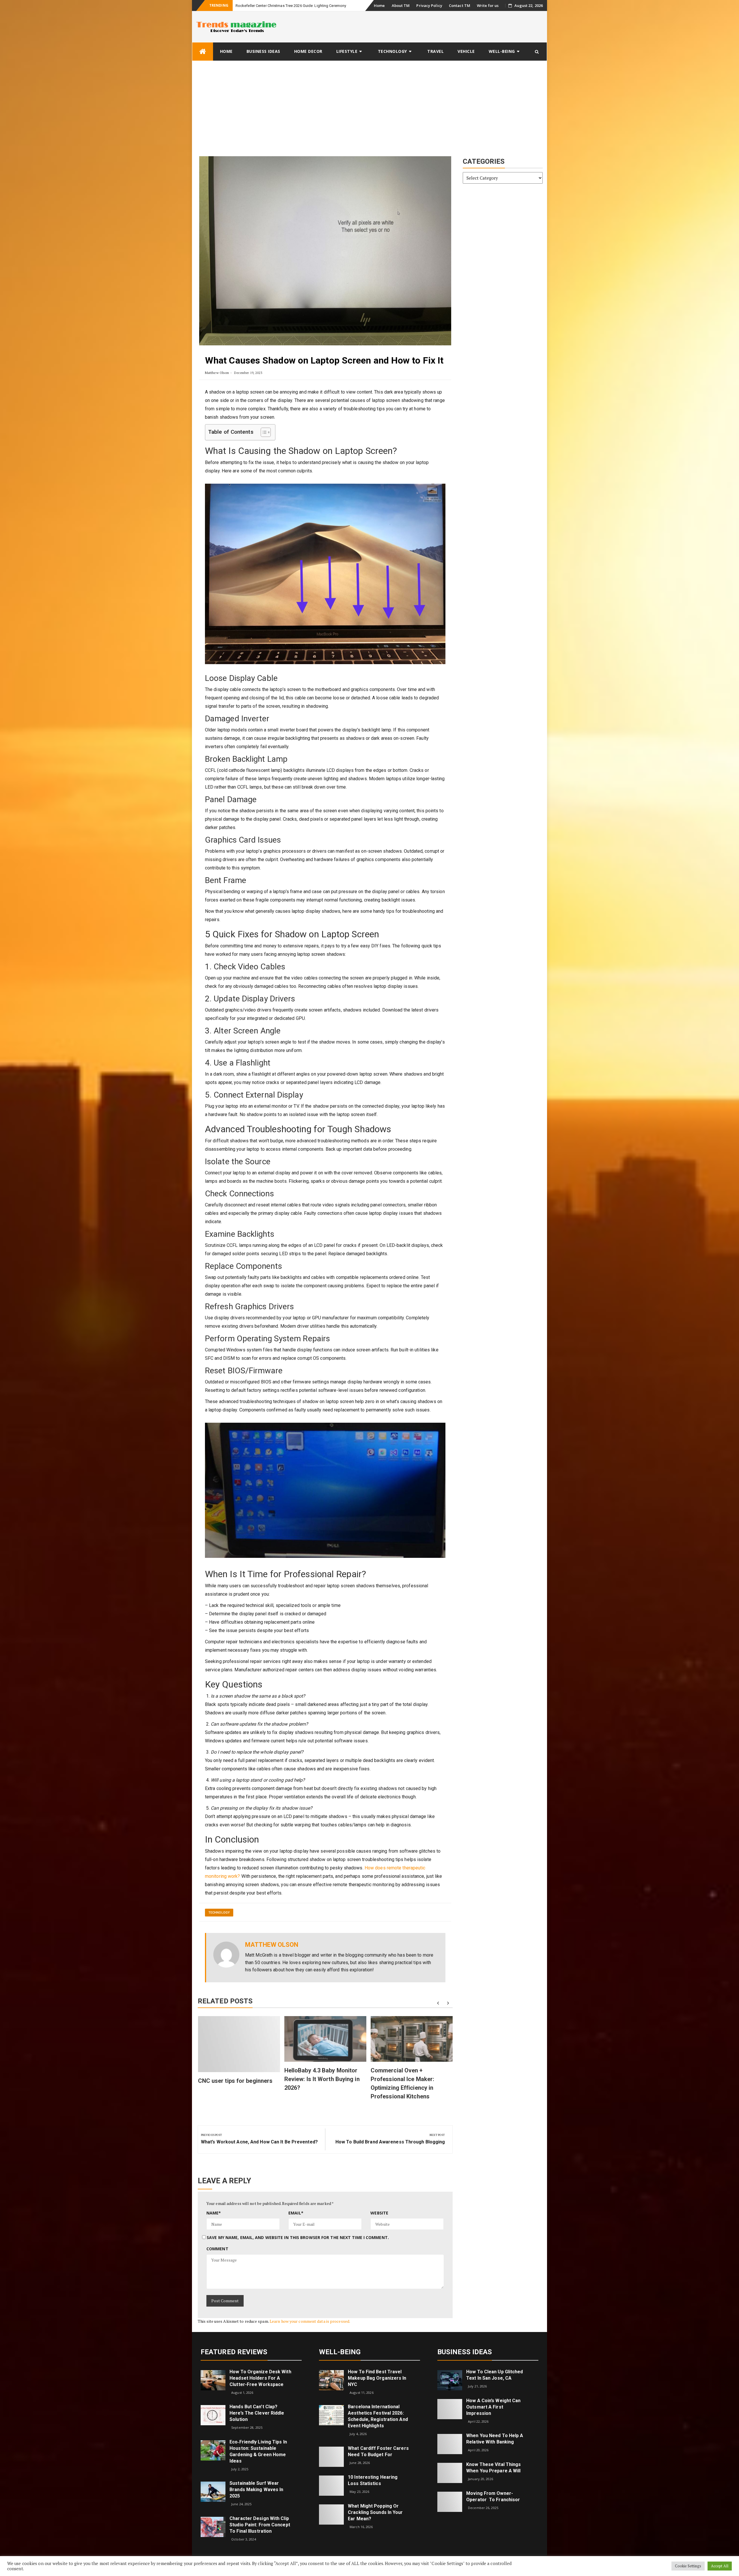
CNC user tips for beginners (235, 2081)
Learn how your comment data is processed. (310, 2321)
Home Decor (308, 51)
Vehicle (466, 51)
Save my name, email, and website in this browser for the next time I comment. (298, 2237)
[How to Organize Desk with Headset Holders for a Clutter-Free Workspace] (213, 2380)
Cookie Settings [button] (688, 2566)
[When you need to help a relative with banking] (450, 2444)
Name (214, 2213)
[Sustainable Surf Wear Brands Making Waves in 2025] (213, 2491)
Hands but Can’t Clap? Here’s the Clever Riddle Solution (257, 2413)
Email (296, 2213)
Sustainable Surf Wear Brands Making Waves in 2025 (256, 2490)
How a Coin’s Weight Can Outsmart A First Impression (493, 2407)
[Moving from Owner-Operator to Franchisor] (450, 2501)
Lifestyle (347, 51)
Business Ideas (263, 51)
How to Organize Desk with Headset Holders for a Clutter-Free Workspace (260, 2378)
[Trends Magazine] (203, 52)
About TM (401, 5)
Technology (392, 51)
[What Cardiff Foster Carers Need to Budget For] (331, 2456)
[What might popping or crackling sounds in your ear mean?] (331, 2514)
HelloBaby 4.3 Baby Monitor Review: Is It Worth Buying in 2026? (322, 2079)
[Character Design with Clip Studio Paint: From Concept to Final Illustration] (213, 2526)
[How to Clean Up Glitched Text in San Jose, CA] (450, 2380)
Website (379, 2213)
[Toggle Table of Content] (263, 432)
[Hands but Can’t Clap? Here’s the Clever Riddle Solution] (213, 2415)
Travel (435, 51)
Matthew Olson (217, 373)
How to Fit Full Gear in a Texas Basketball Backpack (279, 6)
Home (379, 5)
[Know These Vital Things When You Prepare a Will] (450, 2472)
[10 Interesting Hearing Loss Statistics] (331, 2485)
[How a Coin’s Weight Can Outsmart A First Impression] (450, 2408)
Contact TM (460, 5)
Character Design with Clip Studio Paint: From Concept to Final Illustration (260, 2525)
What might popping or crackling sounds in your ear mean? (375, 2512)
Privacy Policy (429, 5)
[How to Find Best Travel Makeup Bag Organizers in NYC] (331, 2380)
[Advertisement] (369, 104)
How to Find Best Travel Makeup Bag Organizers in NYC (377, 2378)
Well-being (502, 51)
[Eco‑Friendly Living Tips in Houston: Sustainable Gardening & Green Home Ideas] (213, 2450)
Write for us (488, 5)
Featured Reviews (234, 2352)
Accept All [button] (720, 2566)
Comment (217, 2249)
